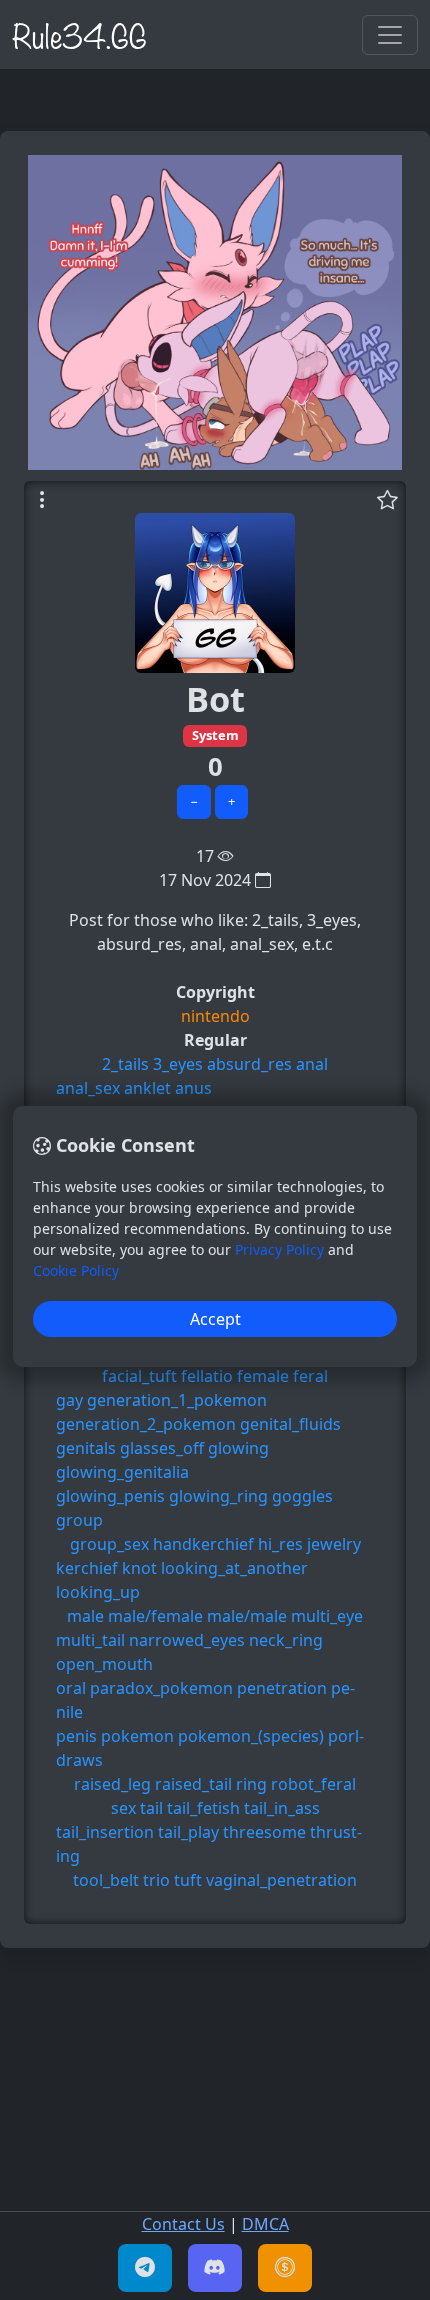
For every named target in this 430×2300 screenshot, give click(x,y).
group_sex (109, 1544)
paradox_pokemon (161, 1688)
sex (123, 1808)
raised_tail (193, 1784)
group (79, 1520)
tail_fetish (203, 1808)
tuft (188, 1880)
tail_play (188, 1832)
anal (312, 1064)
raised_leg (112, 1784)
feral (310, 1376)
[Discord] (215, 2268)
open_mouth (104, 1664)
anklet (147, 1088)
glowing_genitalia (122, 1472)
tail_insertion (105, 1832)
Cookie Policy (76, 1270)
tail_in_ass (282, 1808)
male (85, 1616)
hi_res (280, 1544)
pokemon (137, 1736)
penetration (282, 1688)
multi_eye (327, 1616)
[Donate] (285, 2268)
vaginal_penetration (281, 1880)
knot (139, 1568)
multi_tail (90, 1640)
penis (76, 1736)
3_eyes (178, 1064)
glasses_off (162, 1448)
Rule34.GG (79, 34)
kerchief (87, 1568)
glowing (238, 1448)
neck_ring (286, 1640)
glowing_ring (218, 1496)
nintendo (215, 1016)
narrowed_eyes (187, 1640)
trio (156, 1880)
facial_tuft (139, 1376)
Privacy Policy (279, 1249)
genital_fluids (290, 1424)
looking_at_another (234, 1568)
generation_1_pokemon (177, 1400)
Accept (215, 1319)
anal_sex (88, 1088)
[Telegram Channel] (145, 2268)
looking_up (98, 1592)
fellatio (207, 1376)
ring (251, 1784)
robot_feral (313, 1784)
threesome (264, 1832)
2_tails (125, 1064)
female (263, 1376)
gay (69, 1400)
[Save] (387, 499)
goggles (302, 1496)
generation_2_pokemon (146, 1424)
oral (71, 1688)
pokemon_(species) (251, 1736)
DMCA (265, 2224)
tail (151, 1808)
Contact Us (183, 2224)
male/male (247, 1616)
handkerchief (203, 1544)
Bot (215, 698)
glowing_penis (110, 1496)
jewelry (334, 1544)
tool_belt (106, 1880)
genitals (86, 1448)
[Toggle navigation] (390, 35)
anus (193, 1088)
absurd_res (249, 1064)
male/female (155, 1616)
